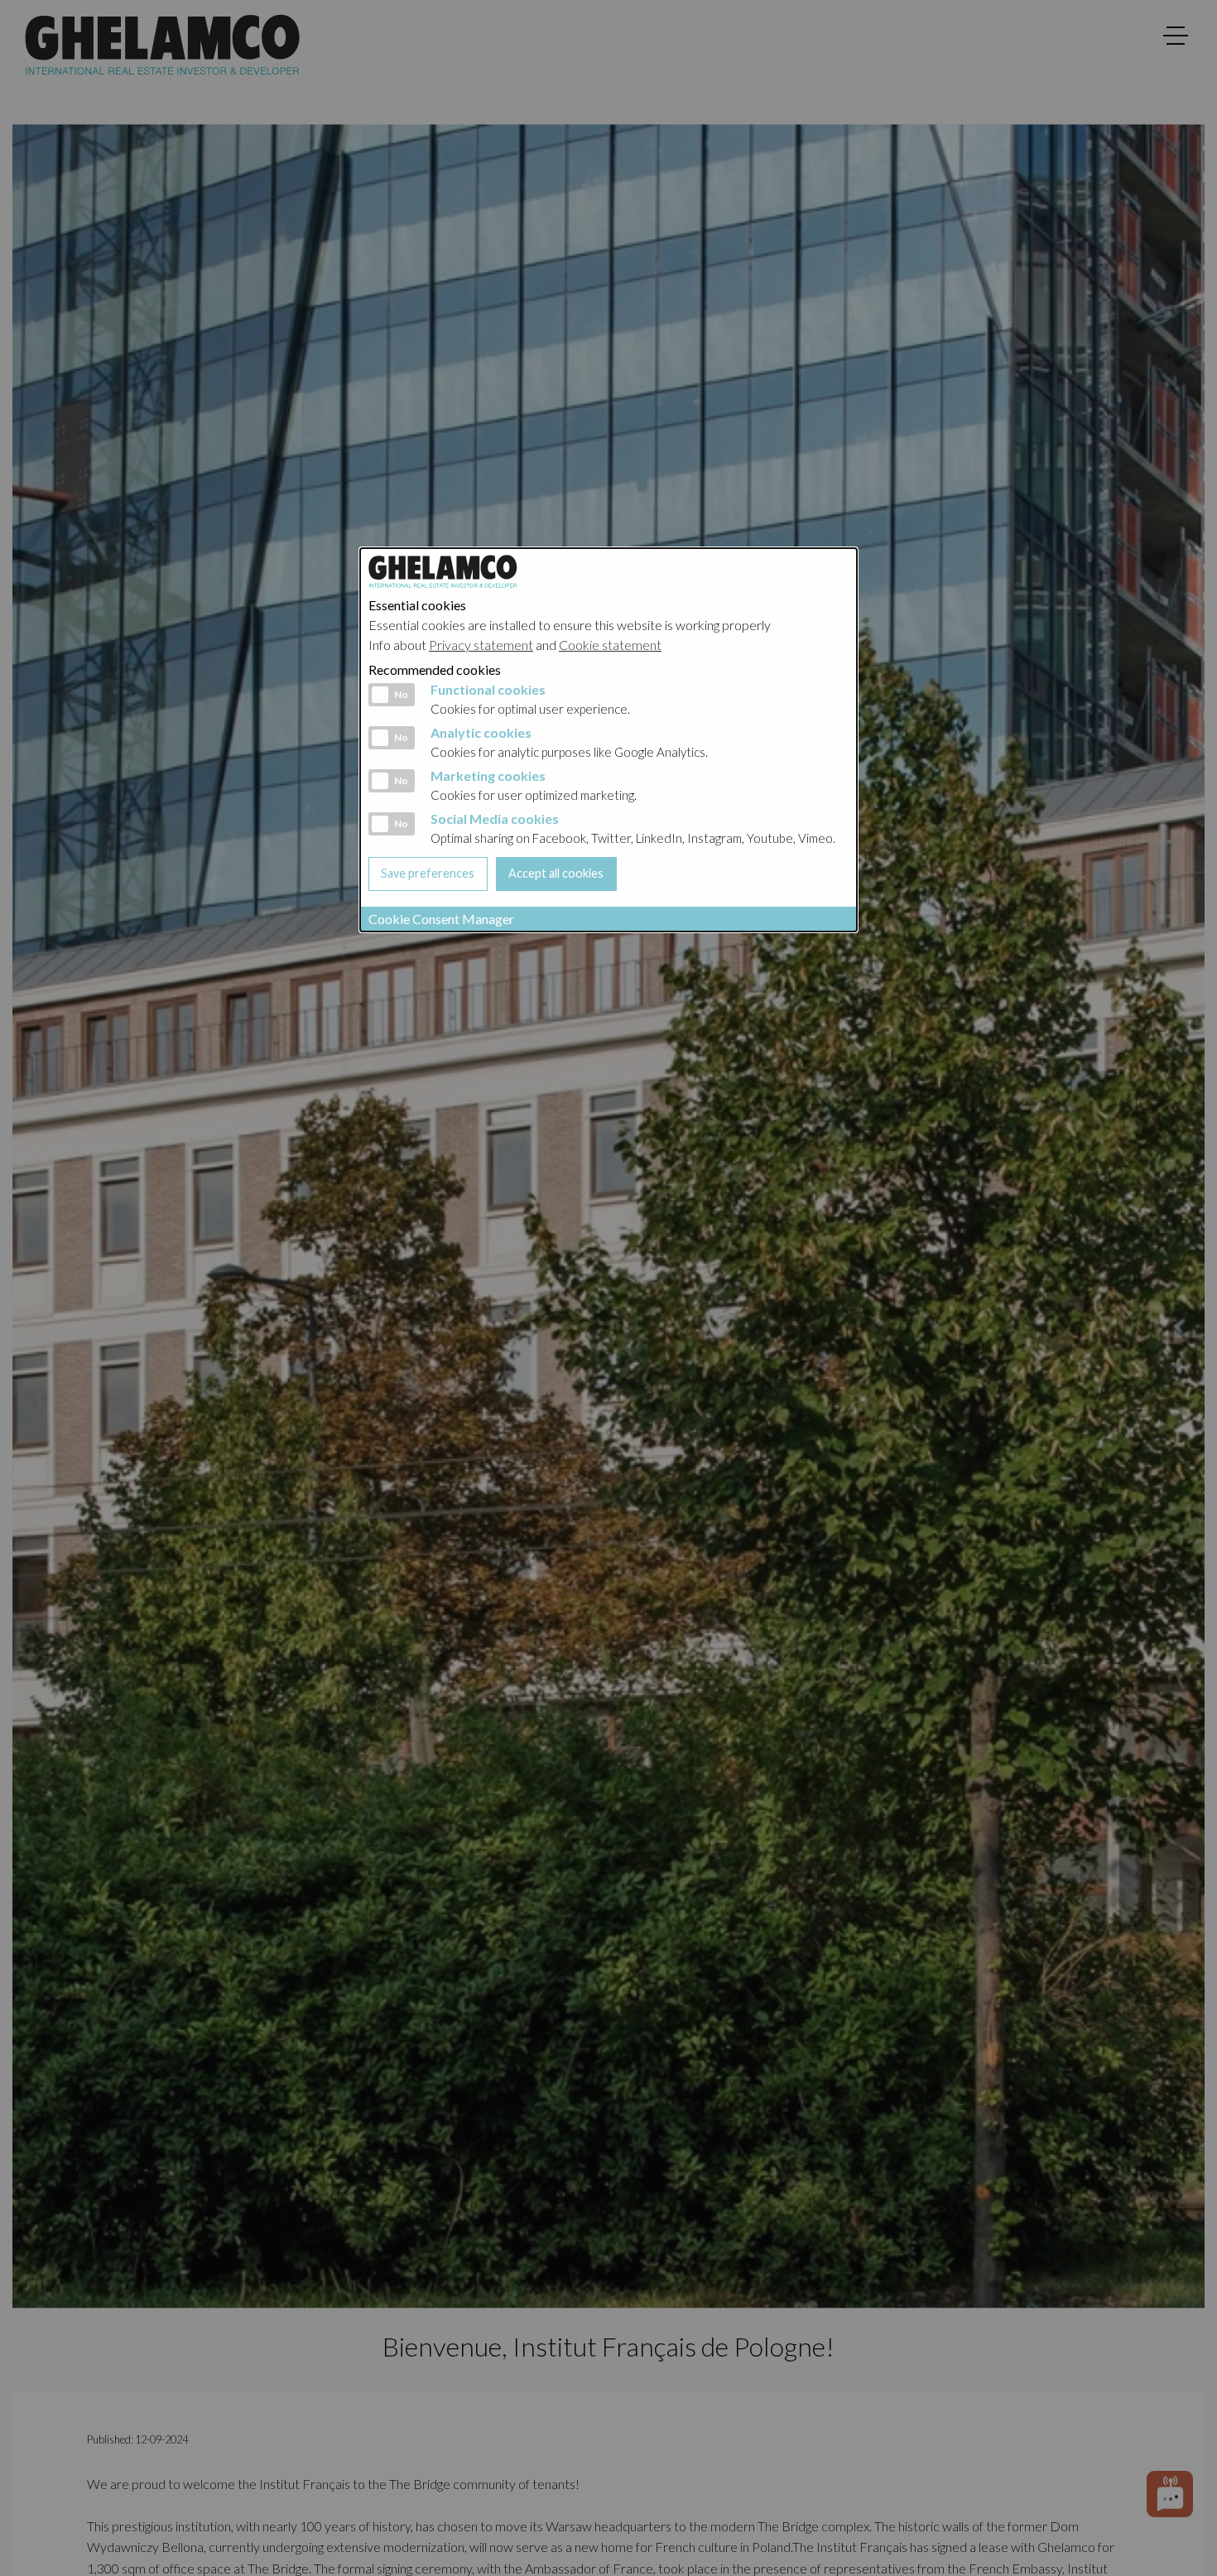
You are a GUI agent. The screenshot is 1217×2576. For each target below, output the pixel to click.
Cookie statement (610, 645)
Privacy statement (481, 645)
